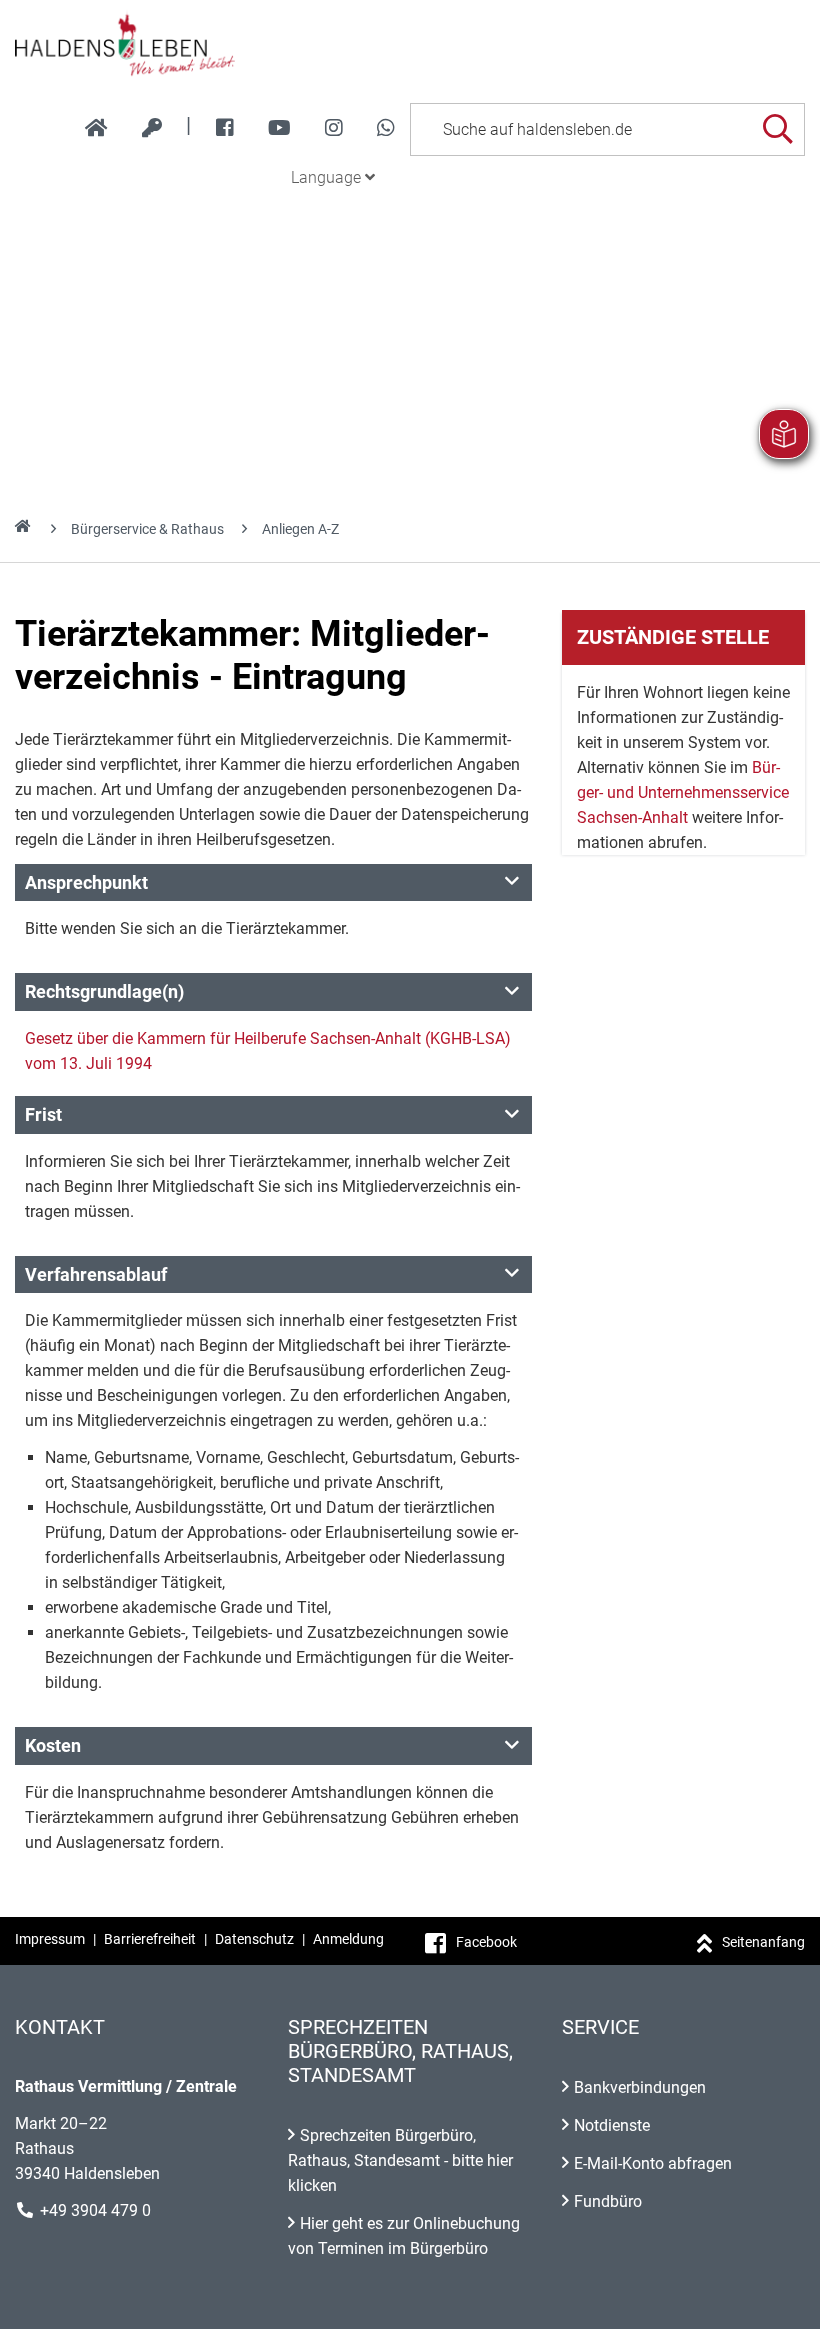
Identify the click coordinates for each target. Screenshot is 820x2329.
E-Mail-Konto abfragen (653, 2163)
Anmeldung (348, 1939)
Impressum (50, 1939)
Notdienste (612, 2125)
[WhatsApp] (386, 128)
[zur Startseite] (96, 128)
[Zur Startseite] (410, 44)
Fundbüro (608, 2201)
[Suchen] (777, 129)
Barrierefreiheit (150, 1939)
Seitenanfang (763, 1942)
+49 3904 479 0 (95, 2210)
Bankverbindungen (640, 2087)
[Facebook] (225, 128)
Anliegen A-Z (300, 529)
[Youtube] (279, 128)
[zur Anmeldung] (152, 128)
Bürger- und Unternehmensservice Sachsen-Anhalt (683, 792)
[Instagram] (334, 128)
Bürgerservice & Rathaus (147, 529)
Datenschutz (254, 1939)
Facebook (486, 1942)
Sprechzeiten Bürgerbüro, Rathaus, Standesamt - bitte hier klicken (400, 2160)
